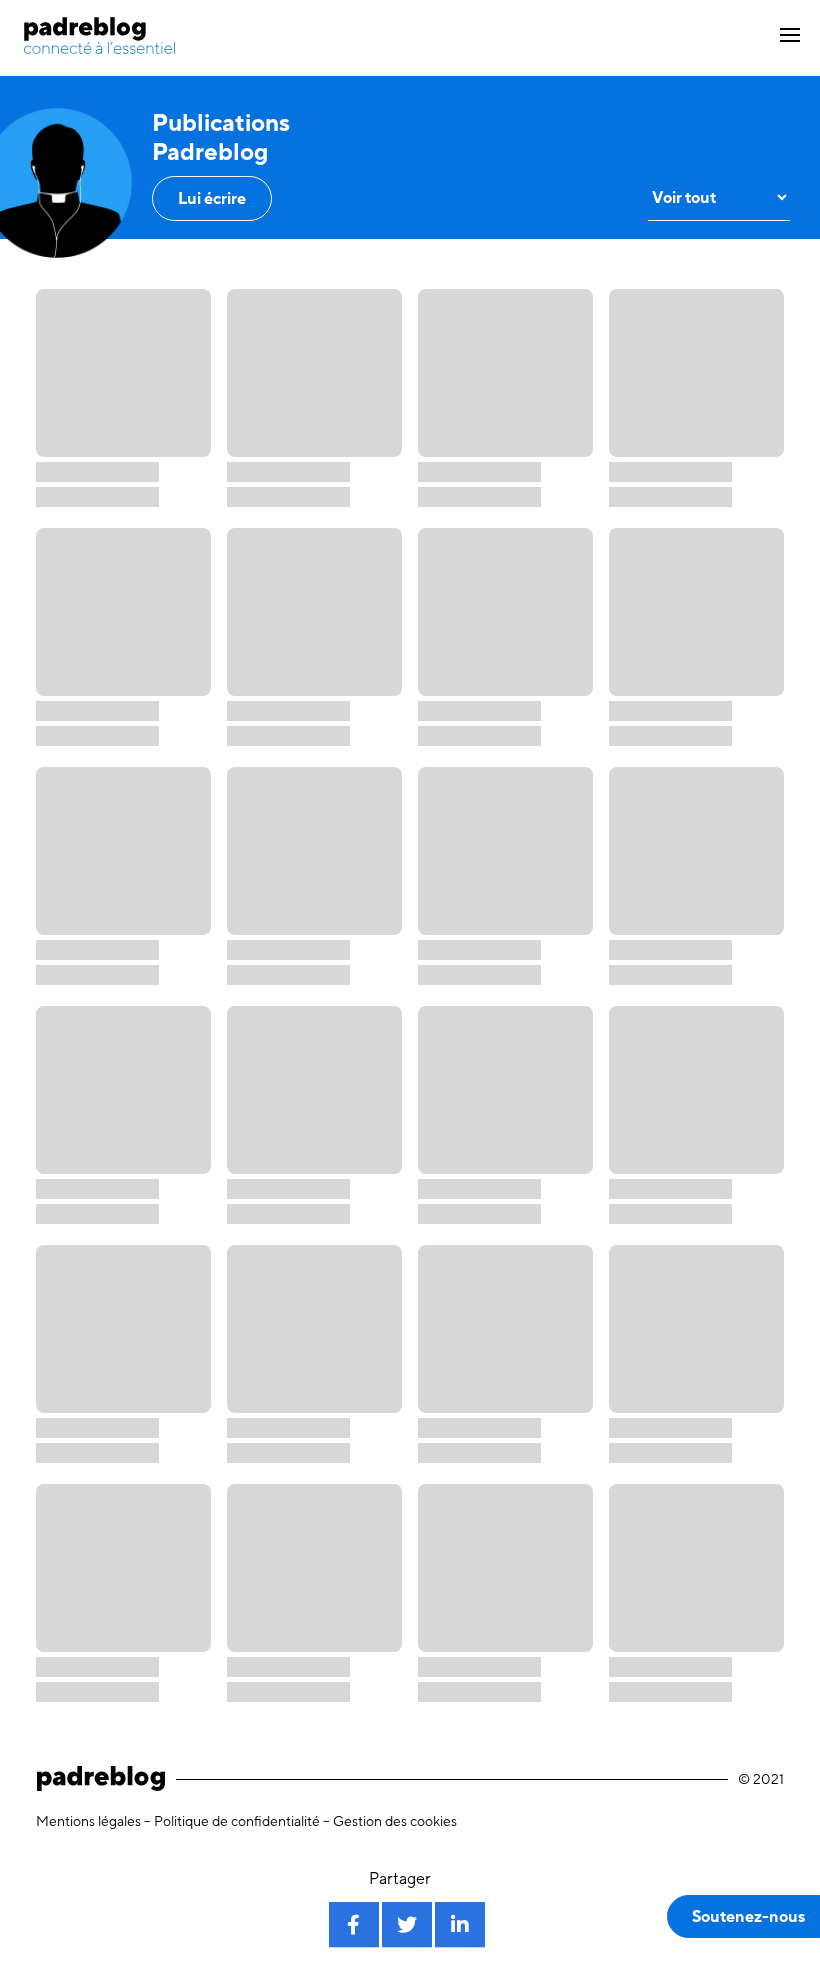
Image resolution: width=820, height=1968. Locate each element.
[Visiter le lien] (99, 35)
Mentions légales (88, 1821)
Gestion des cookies (395, 1821)
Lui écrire (212, 198)
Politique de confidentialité (237, 1821)
